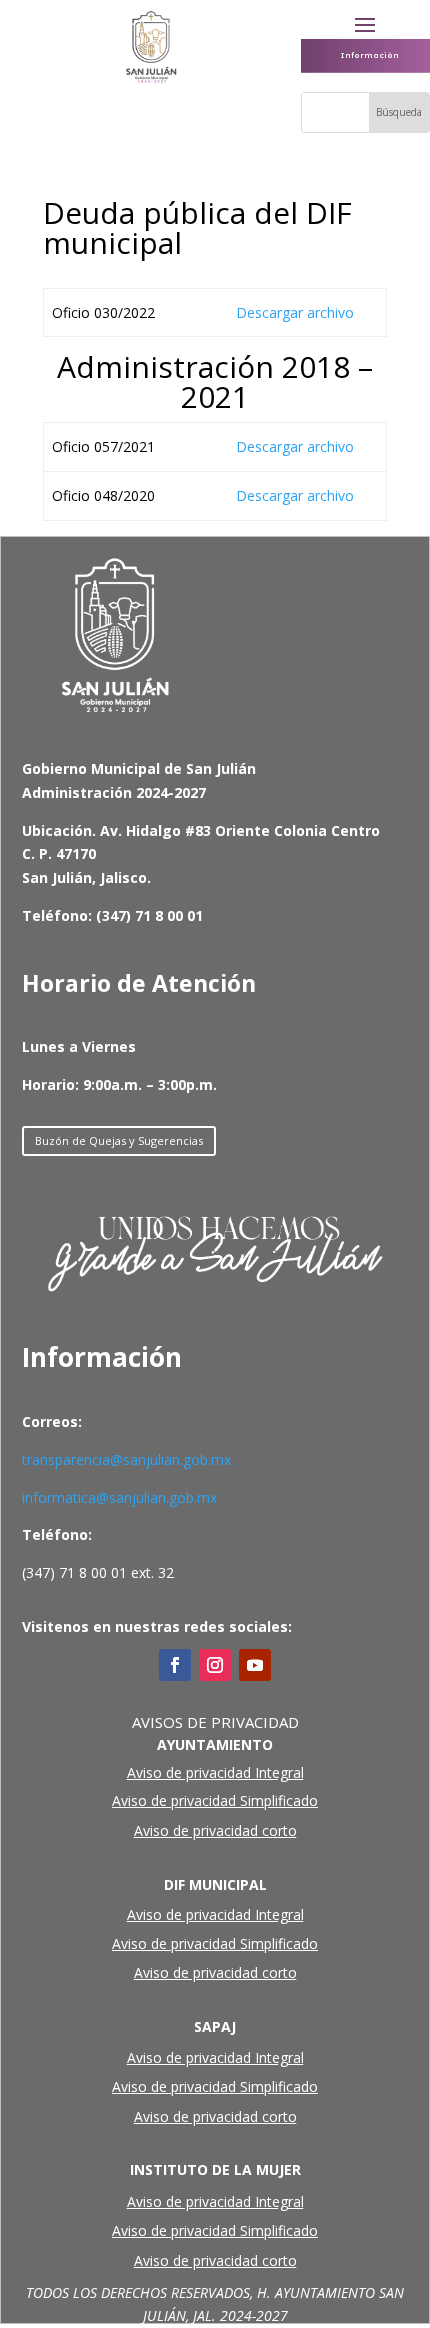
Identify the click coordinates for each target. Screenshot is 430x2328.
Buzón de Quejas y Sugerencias (119, 1140)
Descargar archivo (295, 312)
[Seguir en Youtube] (255, 1665)
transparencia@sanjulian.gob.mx (126, 1459)
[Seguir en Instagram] (215, 1665)
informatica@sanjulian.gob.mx (119, 1497)
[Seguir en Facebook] (175, 1665)
